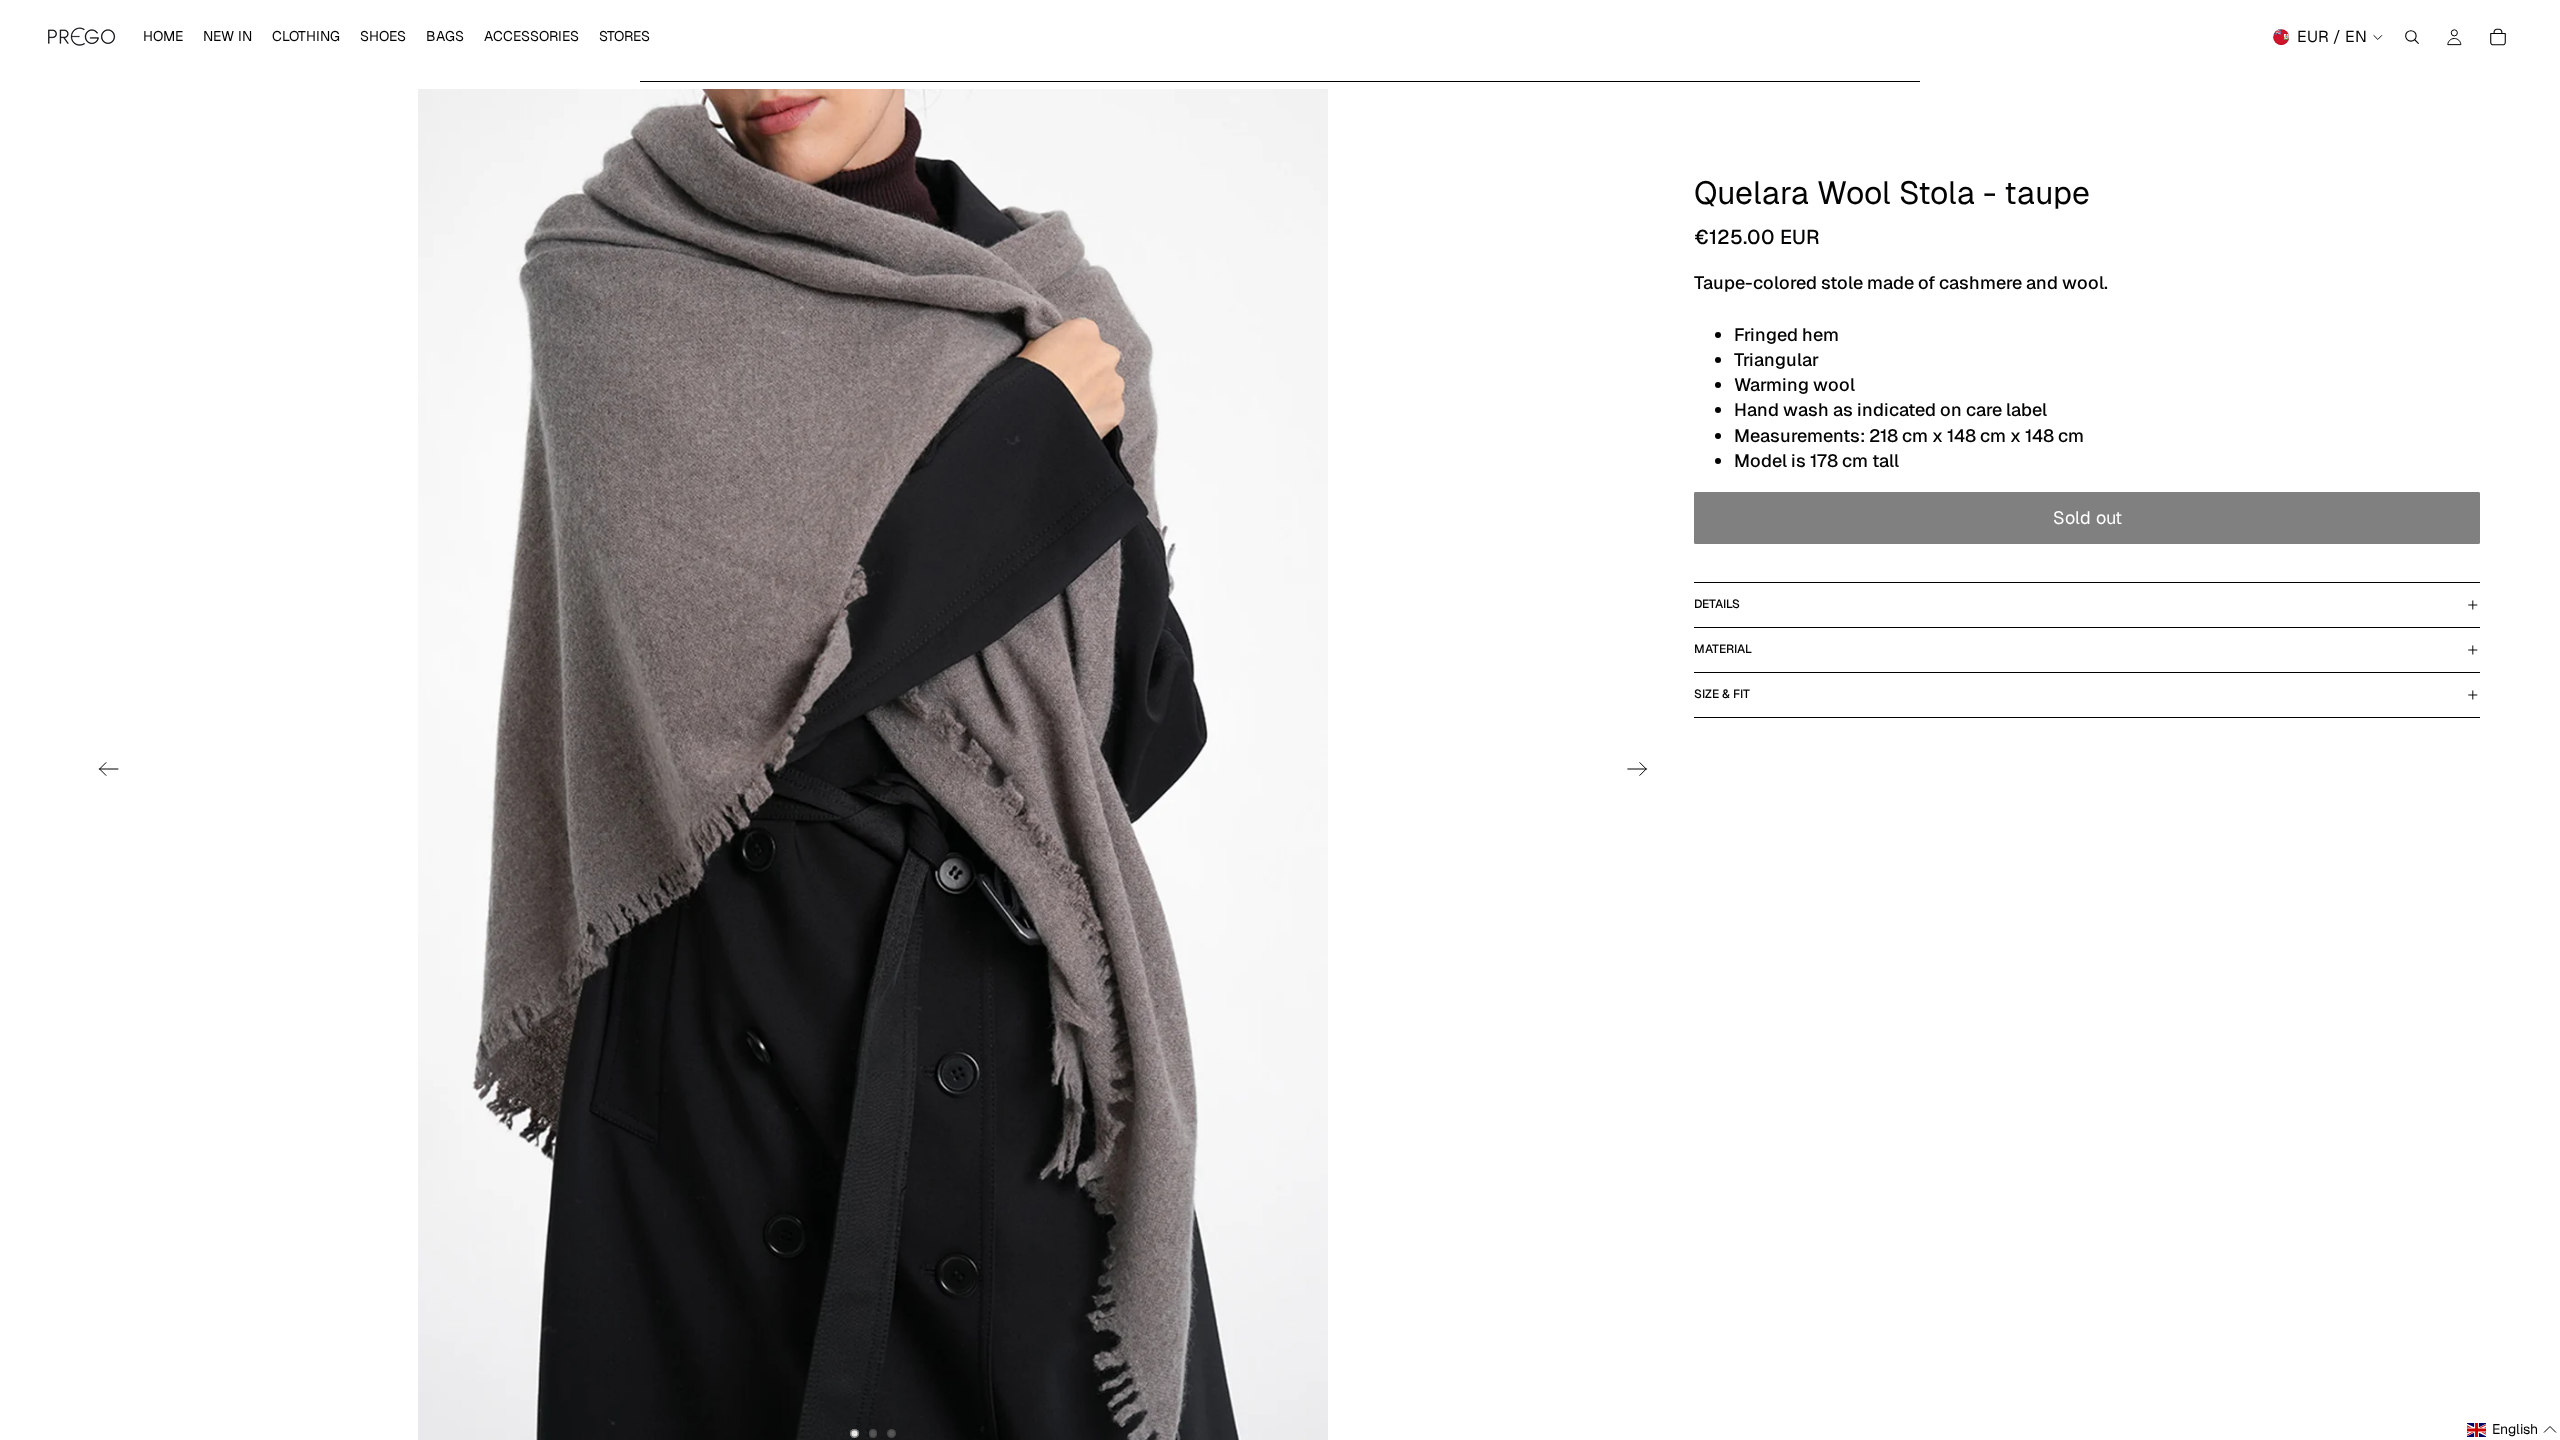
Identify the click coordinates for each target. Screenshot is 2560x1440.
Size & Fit (1722, 694)
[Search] (2412, 37)
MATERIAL (1723, 649)
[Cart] (2498, 37)
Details (1717, 604)
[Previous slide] (102, 772)
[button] (2512, 1430)
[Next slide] (1643, 772)
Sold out (2087, 517)
